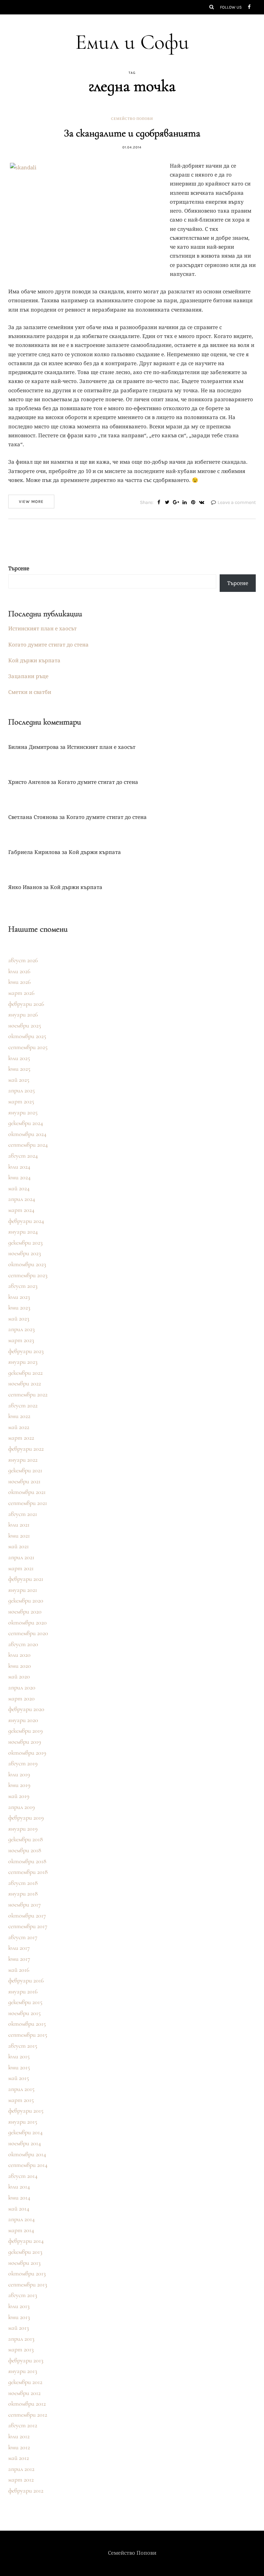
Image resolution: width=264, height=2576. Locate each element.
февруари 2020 (26, 1709)
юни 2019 (19, 1785)
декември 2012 (25, 2382)
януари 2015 (23, 2122)
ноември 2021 (24, 1481)
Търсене (19, 568)
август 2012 (23, 2425)
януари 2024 (23, 1231)
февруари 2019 (26, 1818)
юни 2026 (19, 982)
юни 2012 (19, 2447)
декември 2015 (25, 2002)
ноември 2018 (25, 1850)
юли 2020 (19, 1655)
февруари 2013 (26, 2360)
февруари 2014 (26, 2241)
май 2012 (19, 2458)
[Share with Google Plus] (176, 503)
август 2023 (23, 1286)
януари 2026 (23, 1014)
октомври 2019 (27, 1753)
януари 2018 (23, 1893)
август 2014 (23, 2176)
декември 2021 (25, 1470)
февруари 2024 (26, 1221)
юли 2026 (19, 971)
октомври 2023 (27, 1264)
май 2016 (19, 1970)
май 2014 (19, 2208)
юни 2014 (19, 2197)
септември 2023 (28, 1275)
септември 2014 (28, 2165)
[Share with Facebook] (159, 503)
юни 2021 (19, 1536)
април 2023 (21, 1329)
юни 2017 (19, 1959)
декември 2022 (25, 1373)
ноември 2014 (25, 2143)
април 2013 (21, 2339)
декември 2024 (26, 1123)
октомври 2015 (27, 2024)
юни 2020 (20, 1666)
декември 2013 (25, 2252)
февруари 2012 (26, 2490)
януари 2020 (23, 1720)
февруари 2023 (26, 1351)
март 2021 (21, 1568)
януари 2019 (23, 1829)
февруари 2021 (26, 1579)
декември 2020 (26, 1600)
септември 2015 (28, 2035)
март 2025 (21, 1101)
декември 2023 (25, 1242)
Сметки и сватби (30, 692)
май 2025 (19, 1080)
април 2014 (21, 2219)
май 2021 (19, 1546)
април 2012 (21, 2469)
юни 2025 (19, 1069)
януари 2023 (23, 1362)
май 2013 (19, 2328)
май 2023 (19, 1318)
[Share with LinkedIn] (184, 503)
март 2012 (21, 2479)
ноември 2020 (25, 1611)
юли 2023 (19, 1297)
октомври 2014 (27, 2154)
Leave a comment (237, 502)
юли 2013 (19, 2306)
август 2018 (23, 1883)
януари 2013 (23, 2371)
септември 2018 (28, 1872)
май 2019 (19, 1796)
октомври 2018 (27, 1861)
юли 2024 (19, 1167)
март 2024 (21, 1210)
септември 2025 (28, 1047)
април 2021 (21, 1557)
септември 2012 (28, 2415)
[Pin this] (193, 503)
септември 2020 (28, 1633)
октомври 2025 (27, 1036)
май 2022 (19, 1427)
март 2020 (21, 1698)
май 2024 (19, 1188)
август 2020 (23, 1644)
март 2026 (21, 993)
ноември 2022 (25, 1383)
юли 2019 (19, 1774)
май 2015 (19, 2078)
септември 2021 (28, 1503)
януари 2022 (23, 1460)
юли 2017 (19, 1948)
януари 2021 (23, 1590)
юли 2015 (19, 2056)
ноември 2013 (24, 2263)
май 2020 (19, 1676)
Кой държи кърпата (34, 660)
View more (31, 502)
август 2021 (23, 1514)
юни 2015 (19, 2067)
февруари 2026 (26, 1004)
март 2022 (21, 1438)
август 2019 (23, 1763)
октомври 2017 (27, 1915)
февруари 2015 (26, 2111)
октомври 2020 (27, 1622)
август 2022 (23, 1405)
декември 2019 (25, 1731)
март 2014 (21, 2230)
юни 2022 (19, 1416)
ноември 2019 (25, 1742)
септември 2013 (28, 2284)
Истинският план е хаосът (42, 628)
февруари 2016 (26, 1980)
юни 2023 (19, 1307)
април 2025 (21, 1090)
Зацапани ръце (28, 676)
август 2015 (23, 2046)
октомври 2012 (27, 2404)
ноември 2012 (24, 2393)
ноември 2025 (25, 1025)
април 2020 (22, 1687)
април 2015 (21, 2089)
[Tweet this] (167, 503)
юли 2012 (19, 2436)
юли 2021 (19, 1525)
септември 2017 (28, 1926)
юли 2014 (19, 2186)
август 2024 (23, 1156)
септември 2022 (28, 1394)
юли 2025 (19, 1058)
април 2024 (22, 1199)
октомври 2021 (27, 1492)
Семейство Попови (132, 119)
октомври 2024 (27, 1134)
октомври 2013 (27, 2273)
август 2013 (23, 2295)
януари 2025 (23, 1112)
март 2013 (21, 2349)
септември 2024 (28, 1145)
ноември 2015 (24, 2013)
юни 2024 (19, 1177)
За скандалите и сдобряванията (132, 133)
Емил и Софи (132, 42)
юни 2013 (19, 2317)
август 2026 (23, 960)
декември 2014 (25, 2132)
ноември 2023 (25, 1253)
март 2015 (21, 2100)
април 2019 (21, 1807)
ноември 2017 (25, 1904)
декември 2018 (26, 1839)
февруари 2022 (26, 1449)
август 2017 (23, 1937)
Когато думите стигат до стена (48, 644)
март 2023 (21, 1340)
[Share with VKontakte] (202, 503)
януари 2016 (23, 1991)
